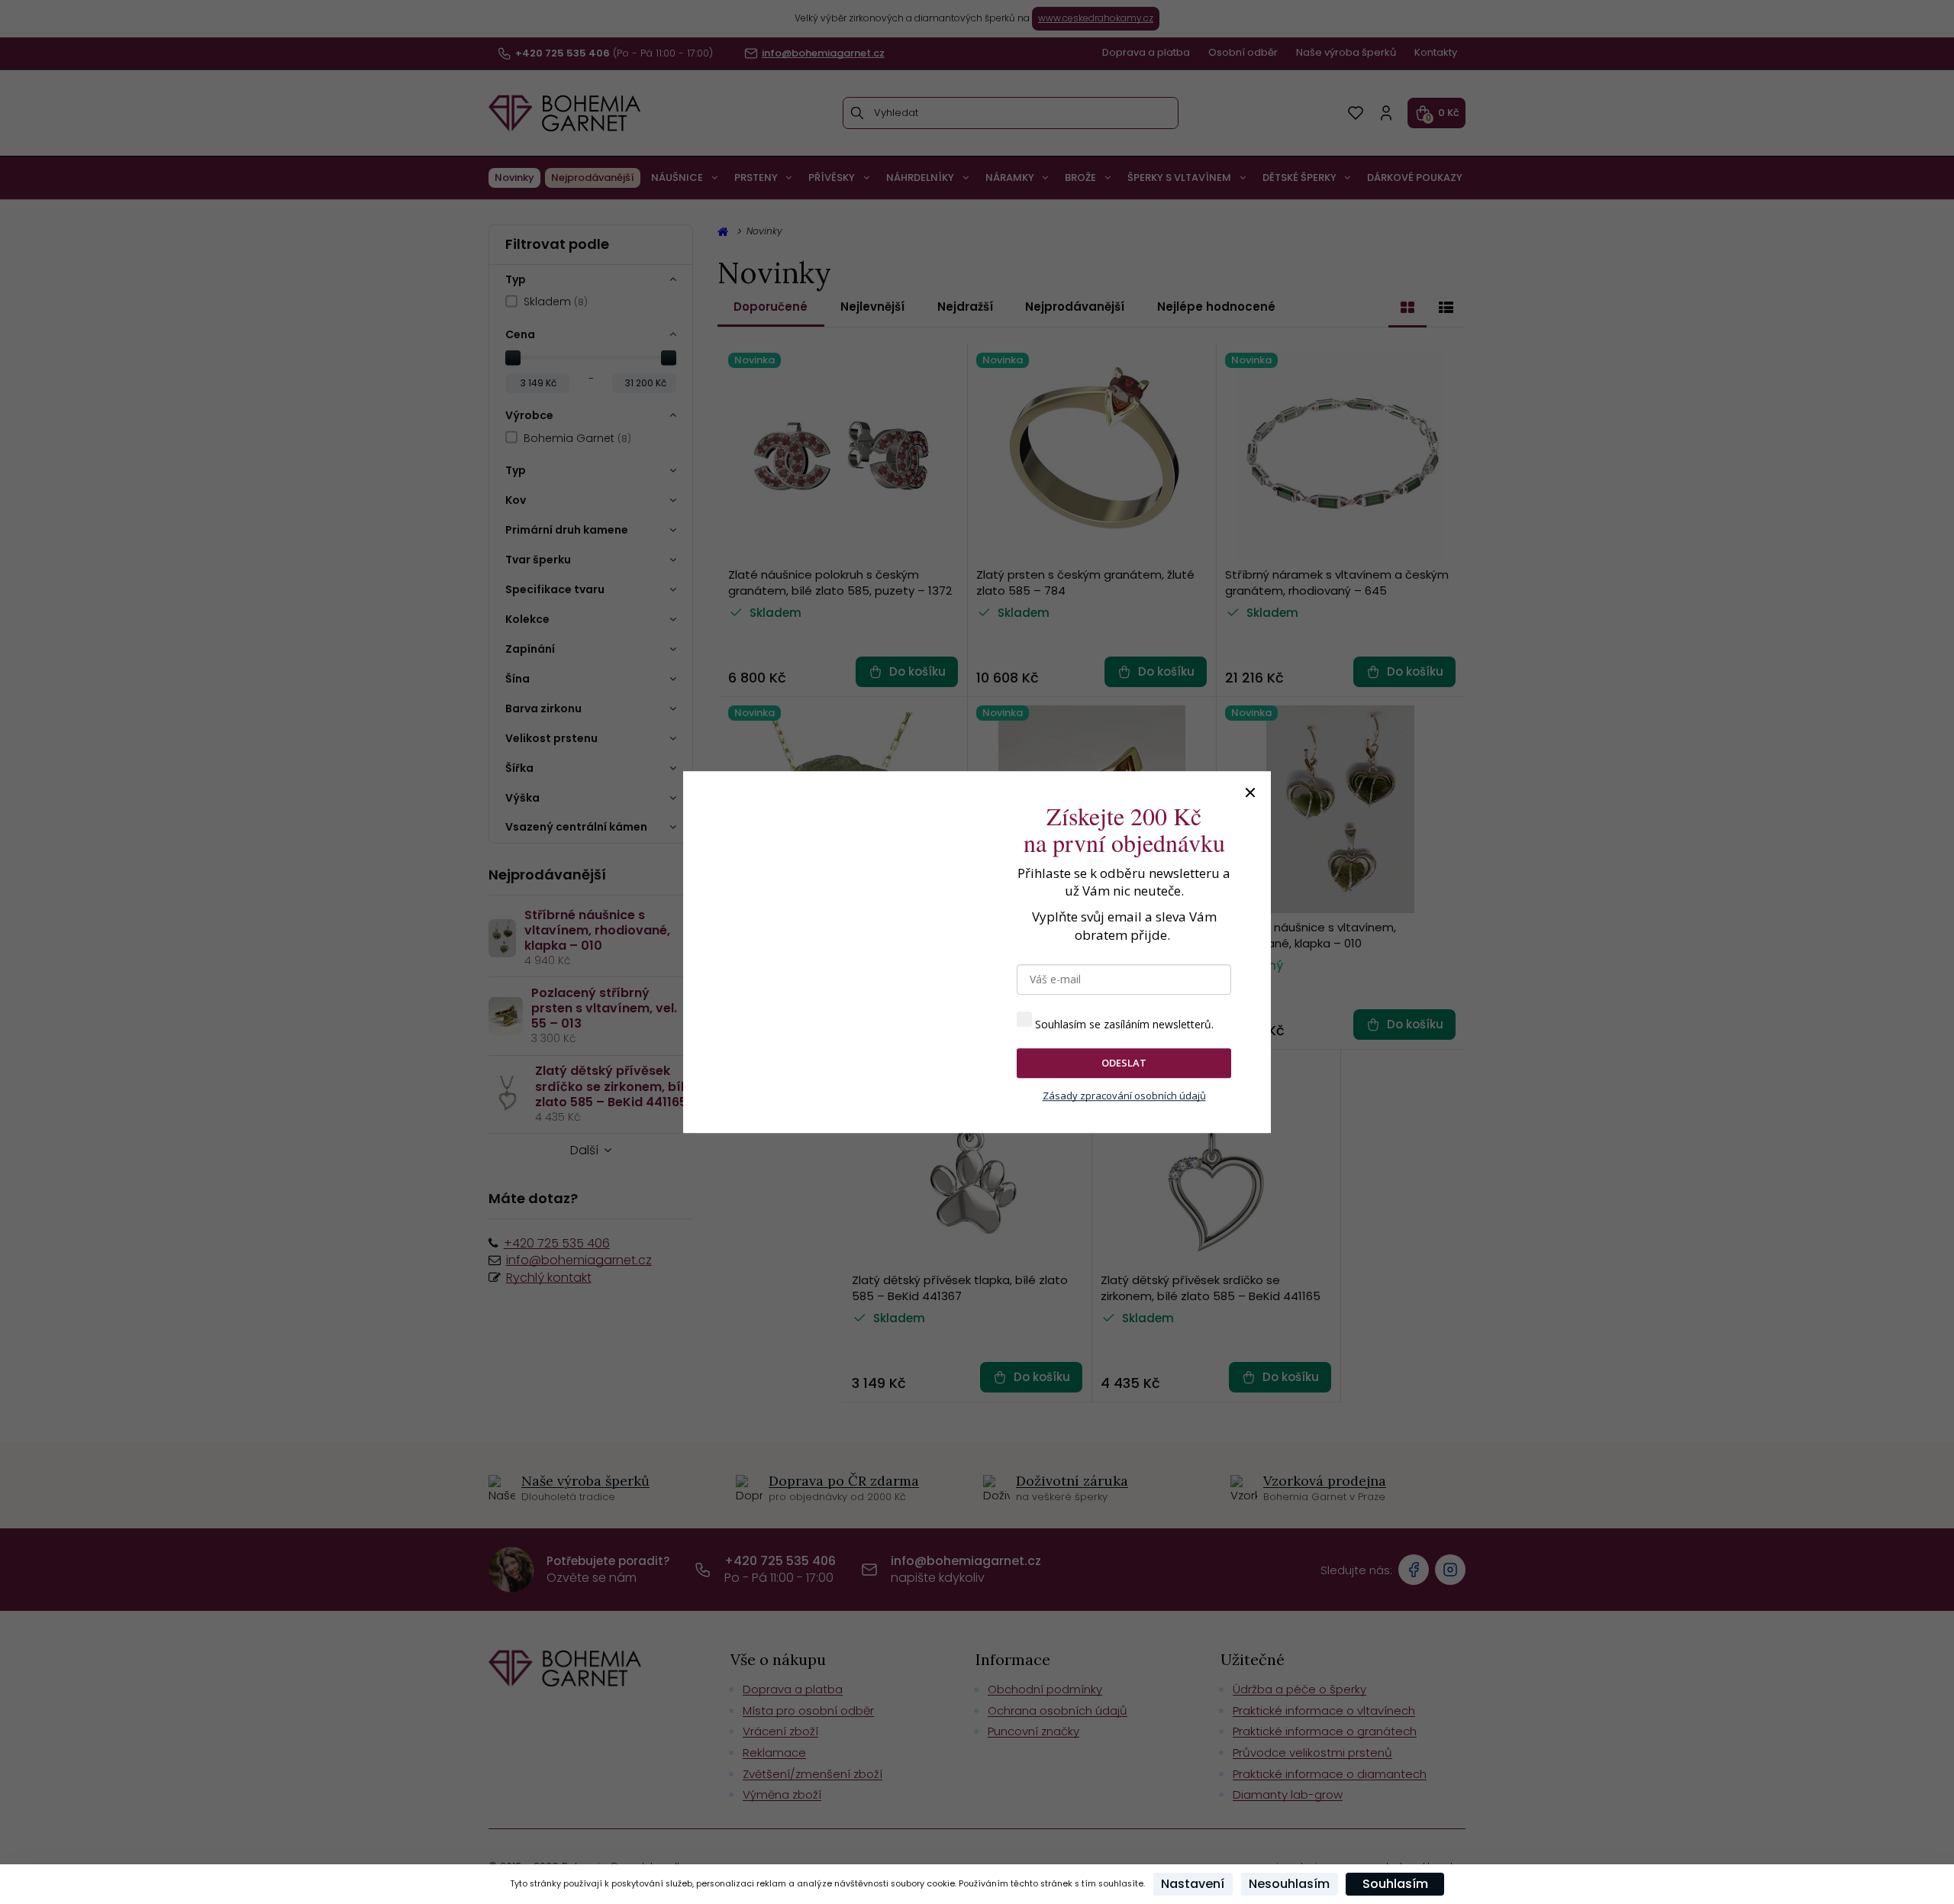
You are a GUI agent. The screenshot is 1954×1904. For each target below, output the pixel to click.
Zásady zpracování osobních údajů (1124, 1096)
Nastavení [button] (1193, 1884)
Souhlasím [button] (1395, 1884)
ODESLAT (1124, 1063)
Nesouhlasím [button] (1289, 1884)
